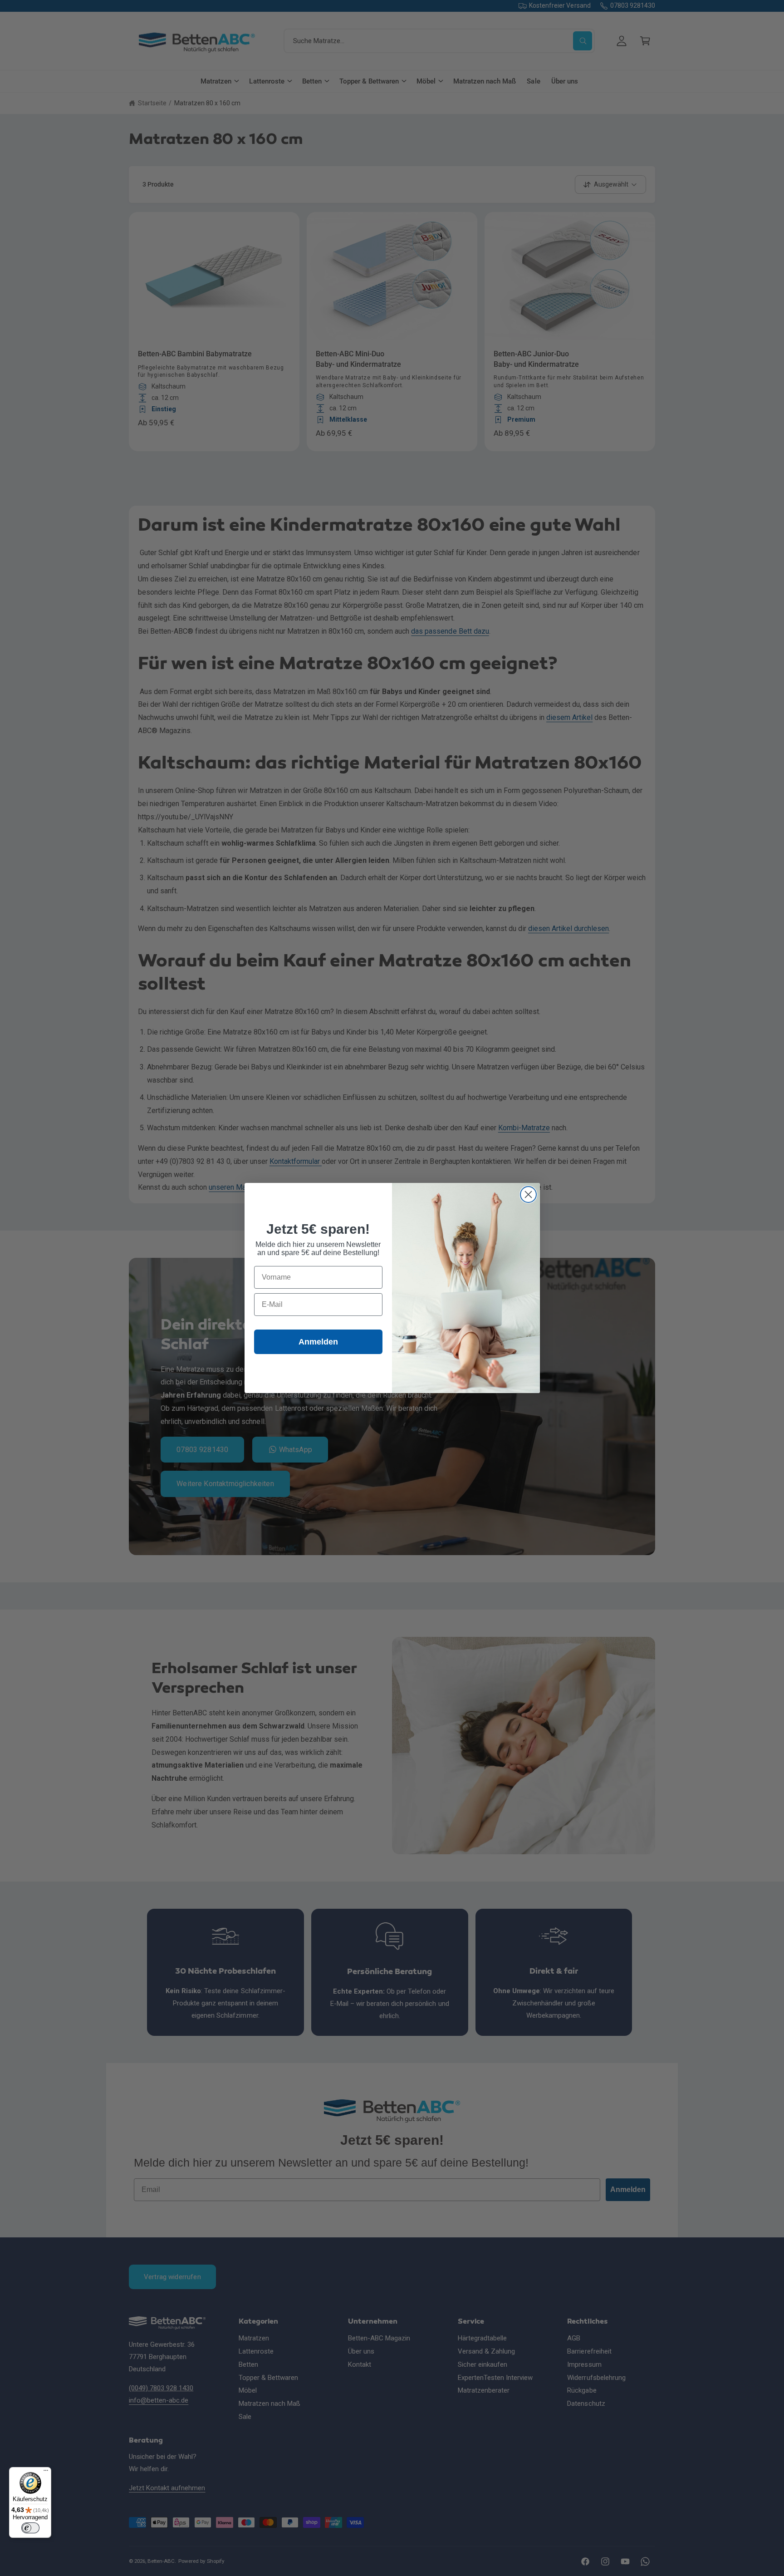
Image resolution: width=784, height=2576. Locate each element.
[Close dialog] (528, 1194)
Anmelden (318, 1342)
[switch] (30, 2528)
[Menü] (46, 2473)
